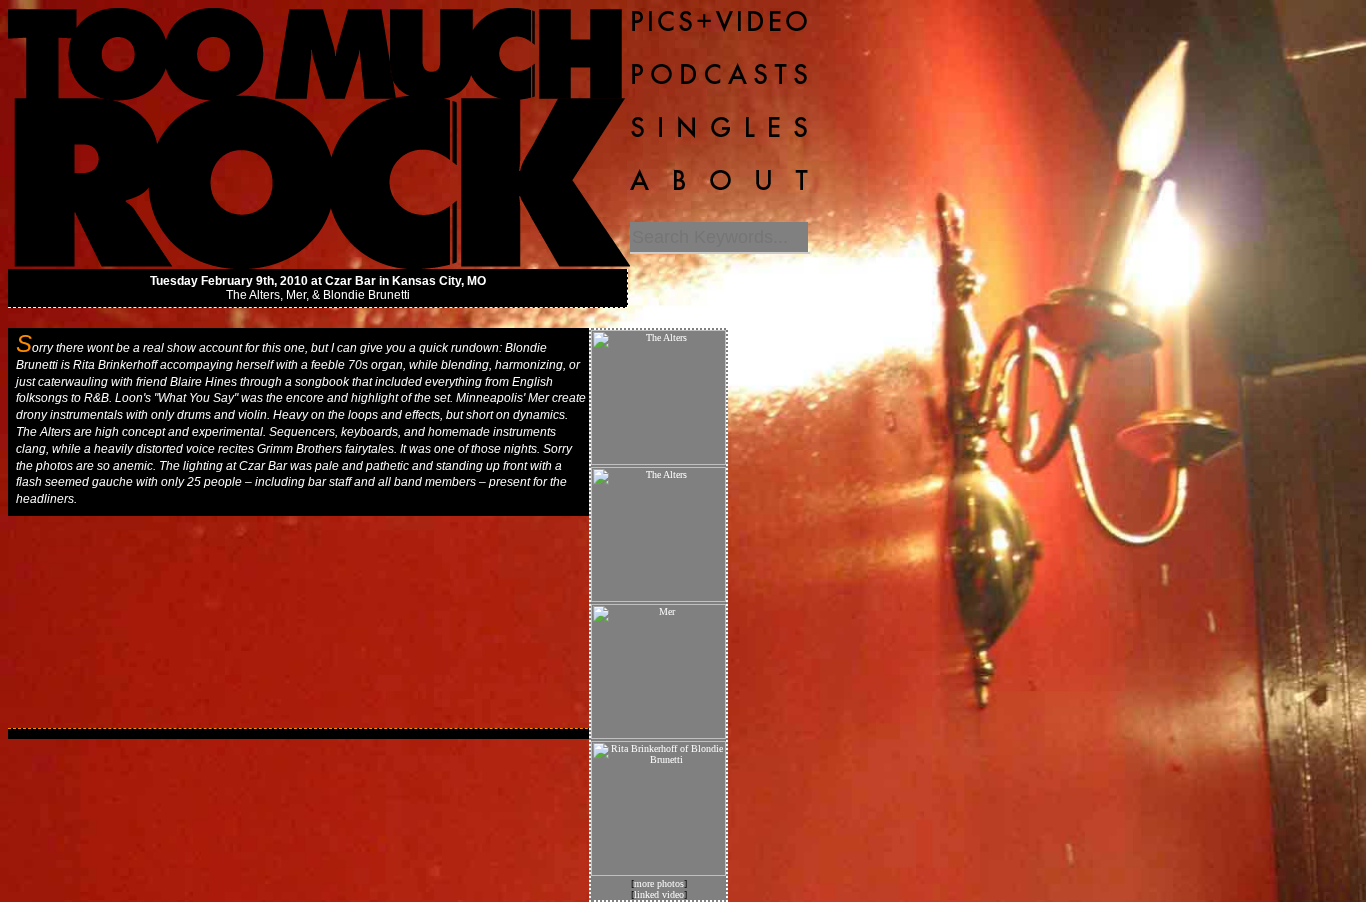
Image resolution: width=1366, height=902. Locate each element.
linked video (659, 894)
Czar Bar (350, 281)
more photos (659, 883)
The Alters (253, 295)
